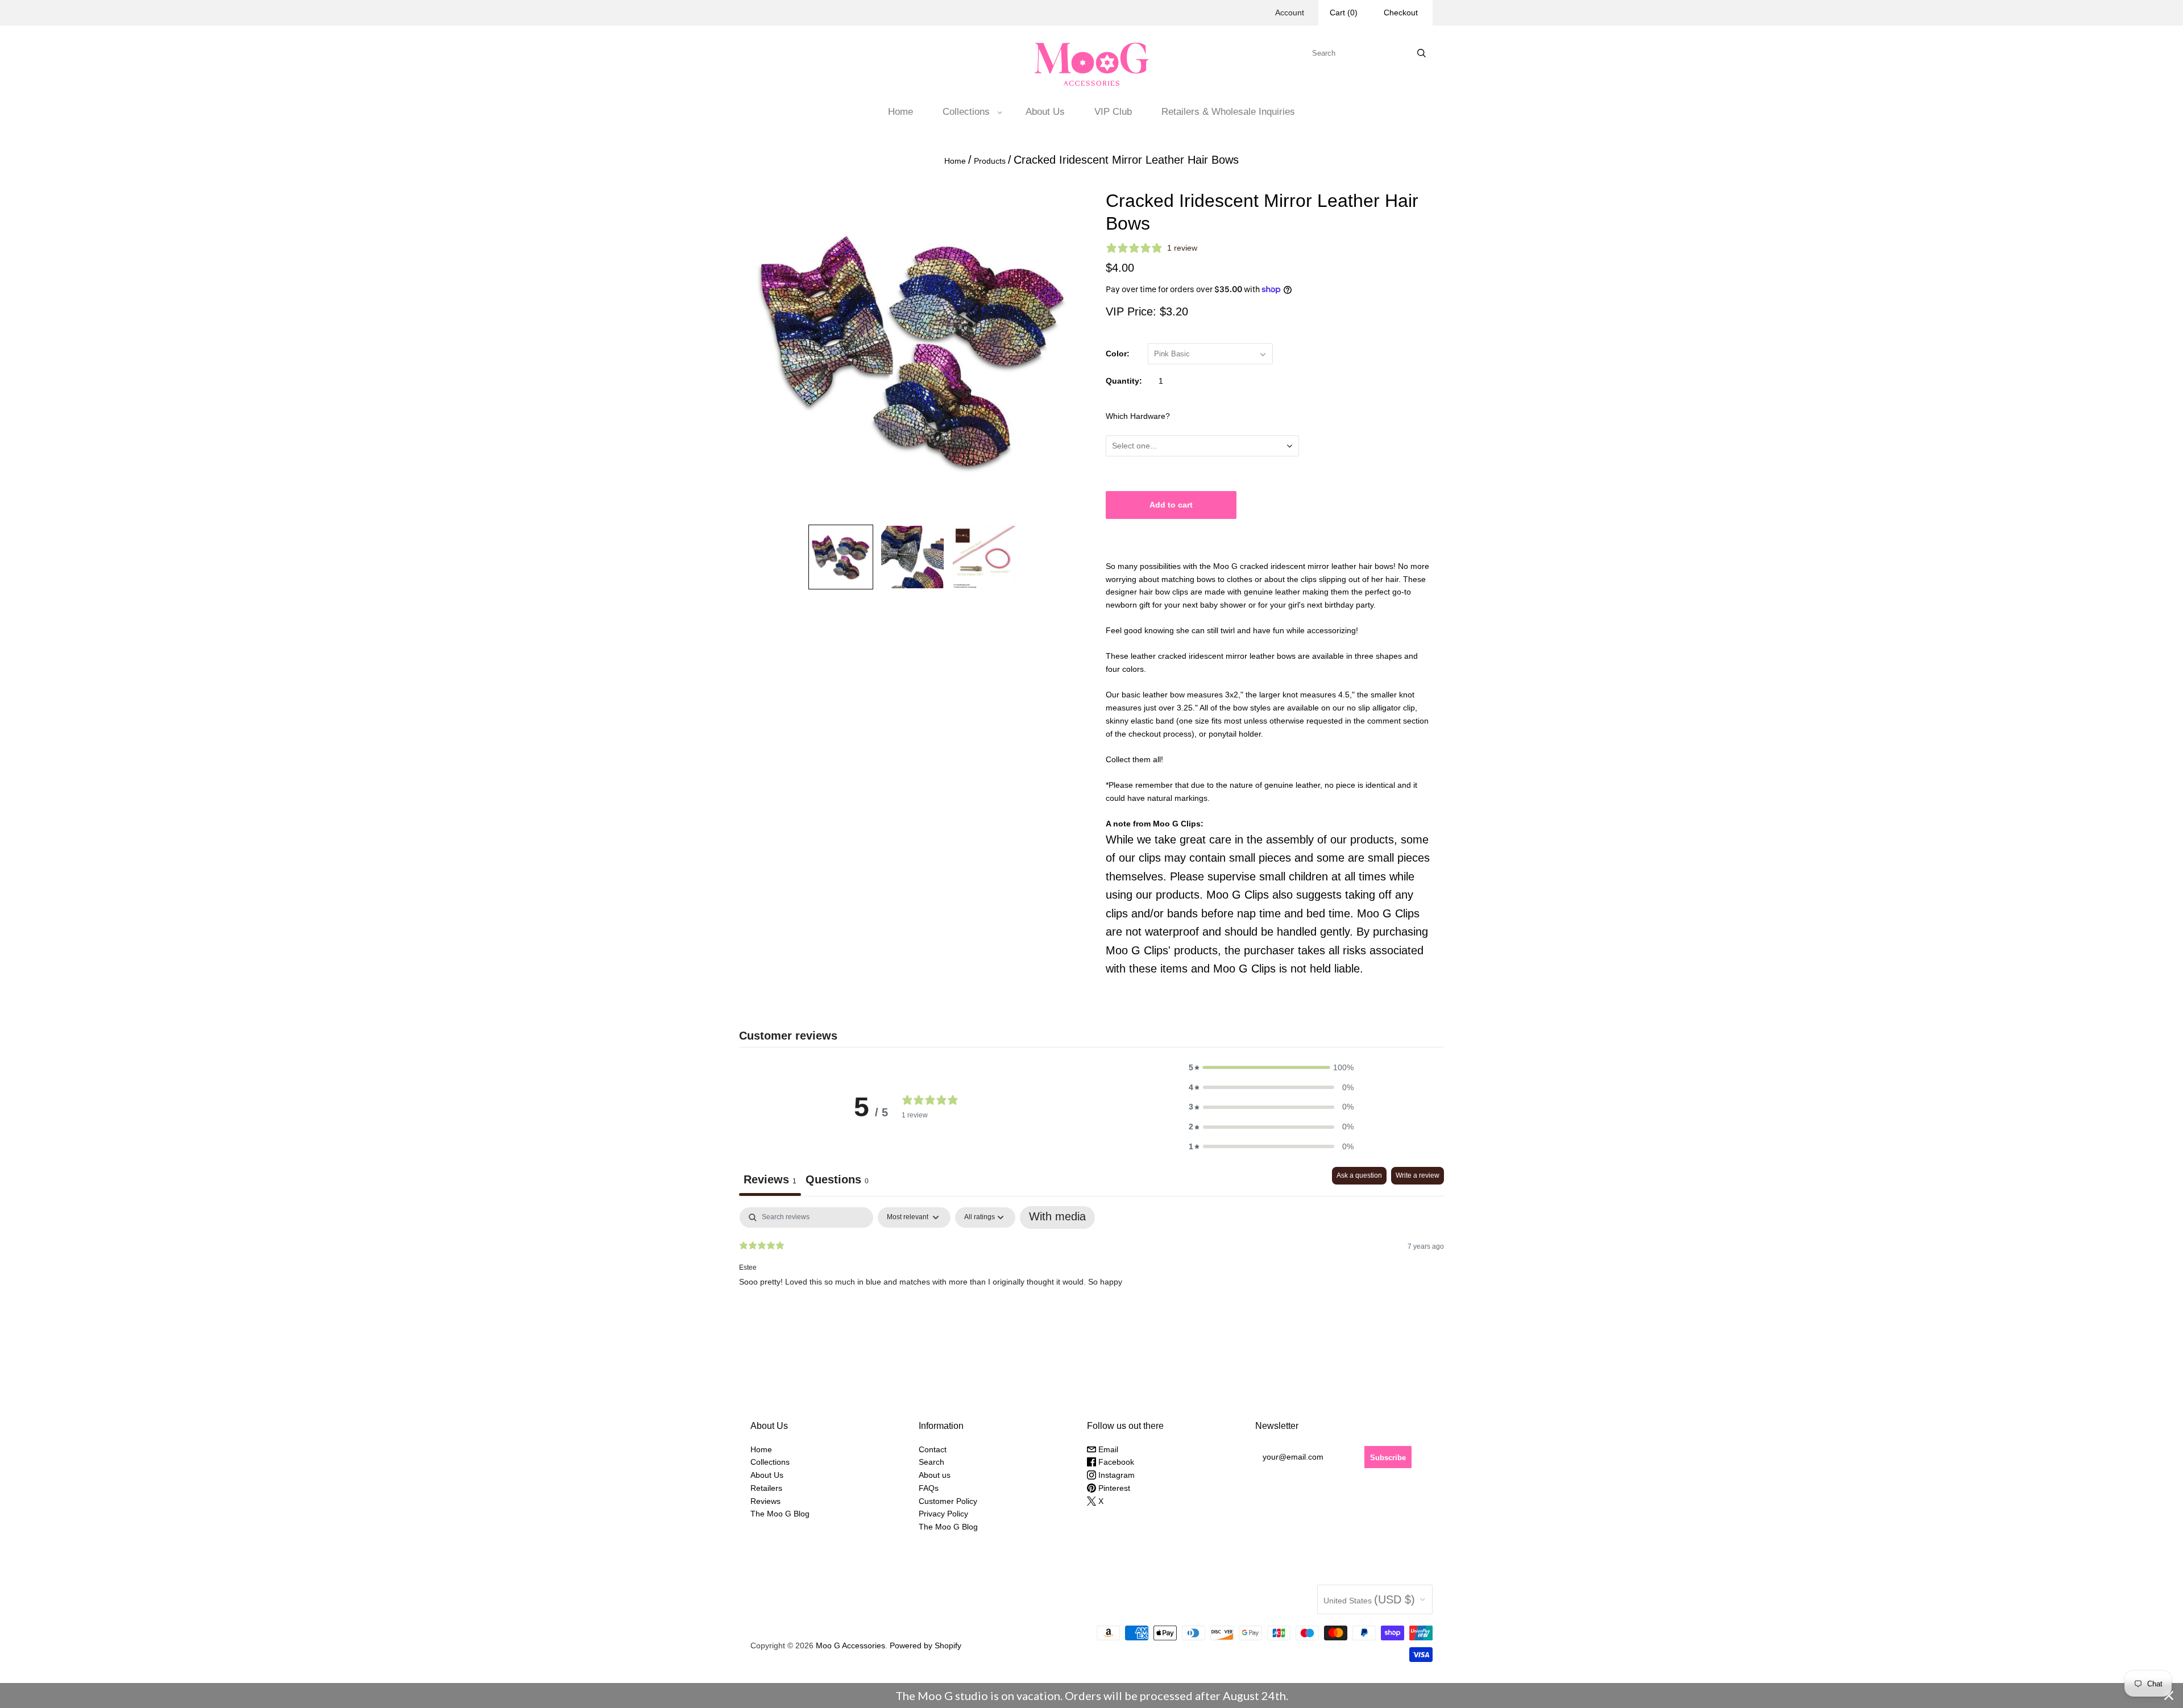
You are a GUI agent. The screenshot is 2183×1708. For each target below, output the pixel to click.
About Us (1045, 112)
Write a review (1418, 1175)
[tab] (837, 1181)
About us (935, 1475)
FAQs (929, 1488)
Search (931, 1462)
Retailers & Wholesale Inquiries (1228, 112)
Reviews (765, 1501)
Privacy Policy (943, 1514)
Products (990, 161)
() (1344, 13)
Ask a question (1359, 1175)
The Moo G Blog (780, 1514)
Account (1290, 13)
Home (900, 112)
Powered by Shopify (926, 1645)
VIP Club (1113, 112)
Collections (966, 112)
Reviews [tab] (770, 1179)
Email (1107, 1449)
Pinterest (1113, 1488)
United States (1369, 1599)
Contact (933, 1449)
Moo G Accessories (850, 1645)
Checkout (1401, 13)
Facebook (1115, 1462)
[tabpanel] (1091, 1280)
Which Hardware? (1138, 416)
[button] (1271, 1068)
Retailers (766, 1488)
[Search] (1422, 53)
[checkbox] (1057, 1217)
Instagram (1115, 1475)
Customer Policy (948, 1501)
